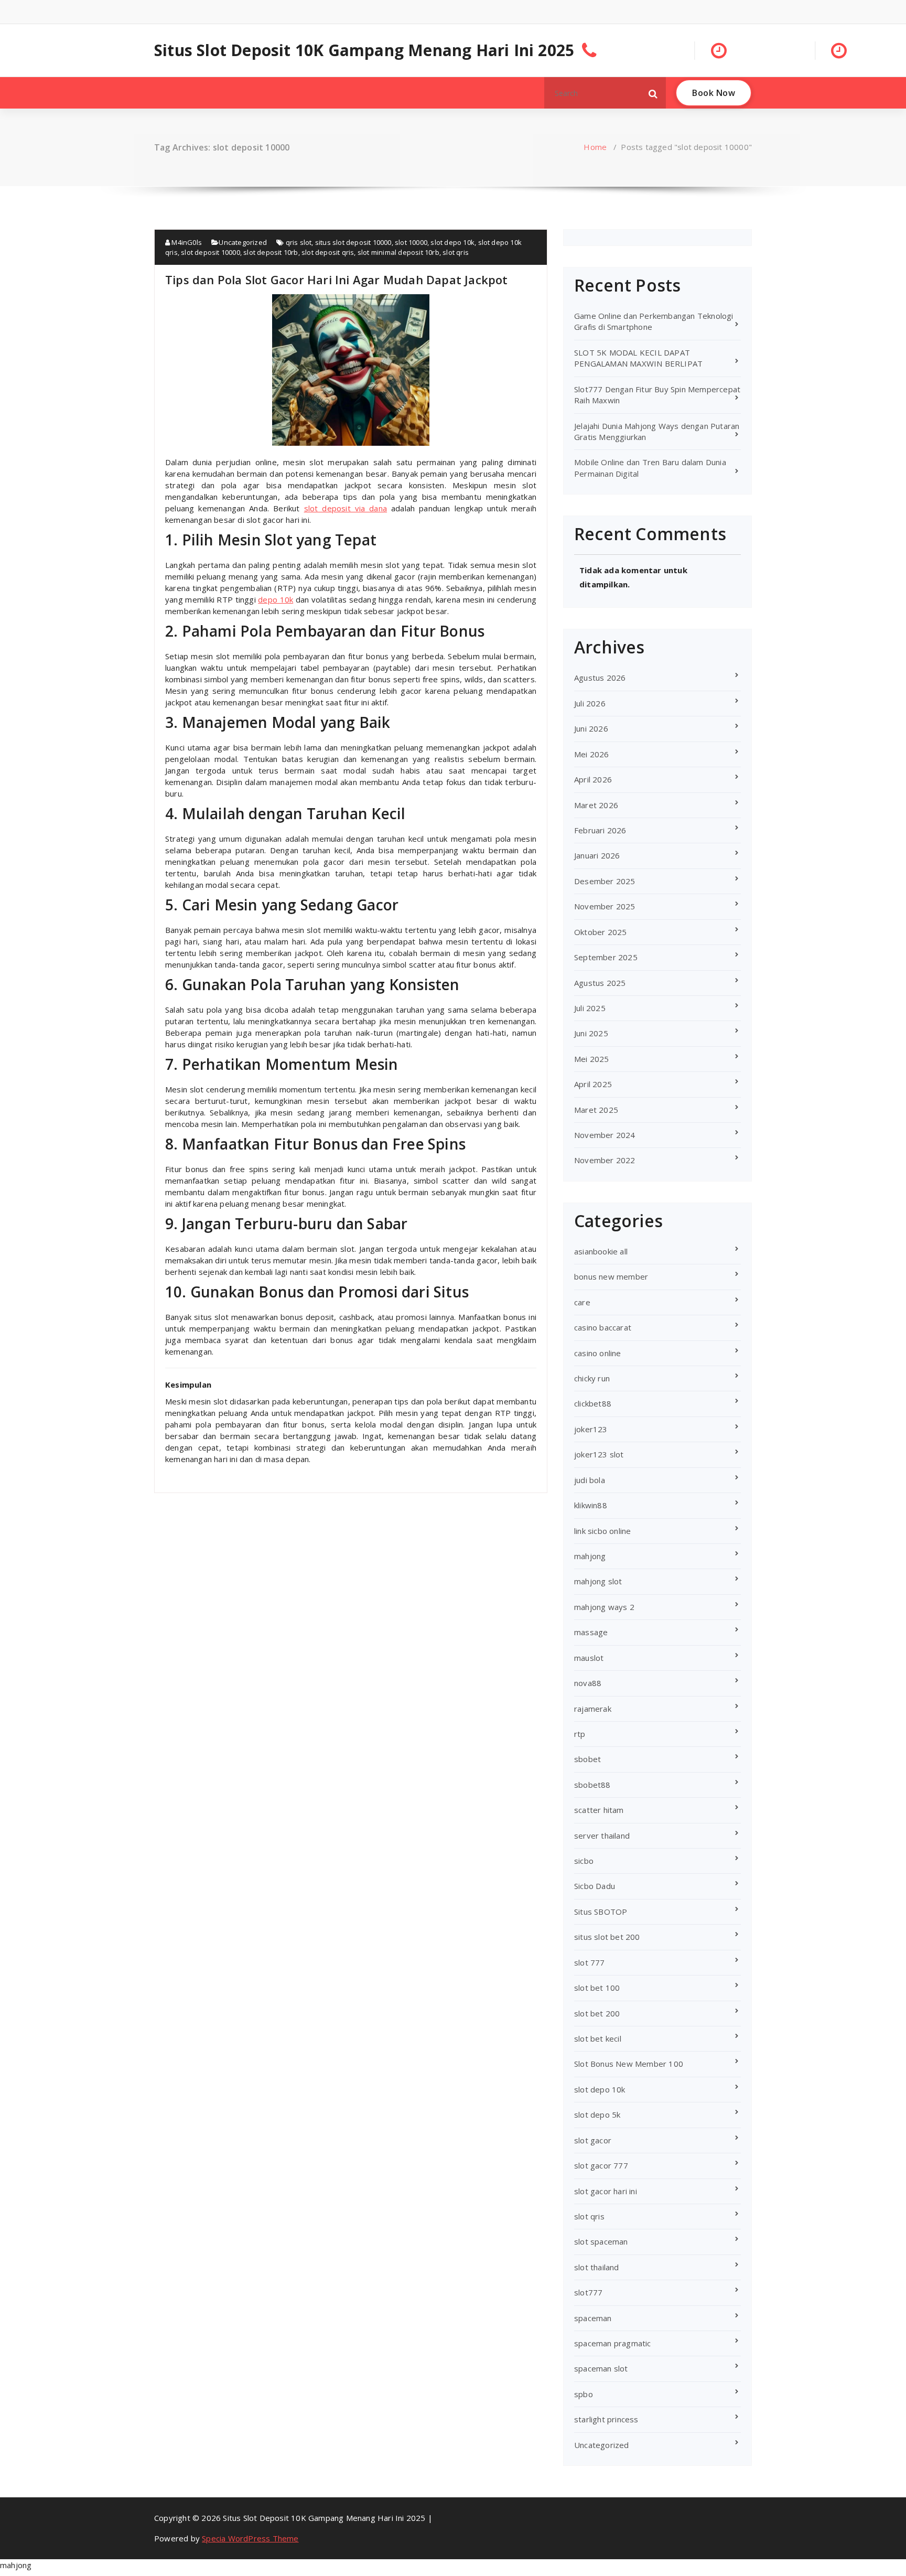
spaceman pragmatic (613, 2343)
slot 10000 (411, 242)
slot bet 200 (597, 2013)
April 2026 (593, 779)
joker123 (591, 1429)
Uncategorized (243, 242)
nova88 (588, 1683)
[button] (653, 93)
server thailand (602, 1836)
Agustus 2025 (600, 983)
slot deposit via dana (346, 508)
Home (595, 147)
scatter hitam (599, 1810)
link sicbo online (602, 1531)
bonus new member (611, 1276)
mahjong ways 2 (604, 1607)
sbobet (587, 1759)
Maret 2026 (596, 805)
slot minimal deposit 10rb (398, 252)
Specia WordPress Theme (250, 2538)
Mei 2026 (592, 754)
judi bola (590, 1480)
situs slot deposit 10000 (353, 242)
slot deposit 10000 (211, 252)
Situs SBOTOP (601, 1912)
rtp (580, 1734)
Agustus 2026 (600, 678)
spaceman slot (601, 2368)
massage (591, 1632)
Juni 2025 (591, 1033)
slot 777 (590, 1962)
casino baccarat (603, 1327)
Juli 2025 (590, 1008)
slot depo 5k (597, 2115)
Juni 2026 (591, 728)
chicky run (592, 1378)
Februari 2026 (600, 830)
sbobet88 (592, 1785)
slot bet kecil (598, 2038)
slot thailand (597, 2267)
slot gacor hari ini (606, 2191)
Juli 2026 (590, 703)
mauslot (589, 1658)
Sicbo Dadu (595, 1886)
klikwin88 (591, 1505)
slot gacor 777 (601, 2165)
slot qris (456, 252)
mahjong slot (598, 1581)
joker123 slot (599, 1454)
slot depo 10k (452, 242)
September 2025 (606, 957)
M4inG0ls (186, 242)
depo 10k (276, 599)
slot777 (588, 2292)
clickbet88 (593, 1403)
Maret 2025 (596, 1110)
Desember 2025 (605, 881)
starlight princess (606, 2419)
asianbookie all (601, 1251)
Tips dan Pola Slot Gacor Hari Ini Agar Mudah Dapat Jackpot (337, 280)
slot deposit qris (328, 252)
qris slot (299, 242)
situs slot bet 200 (607, 1937)
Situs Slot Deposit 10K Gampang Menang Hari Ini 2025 (364, 50)
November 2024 (605, 1135)
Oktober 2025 (600, 932)
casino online (598, 1353)
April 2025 (593, 1084)
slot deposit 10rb (271, 252)
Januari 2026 (597, 855)
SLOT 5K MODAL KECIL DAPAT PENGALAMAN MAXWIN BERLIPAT (638, 358)
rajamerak (593, 1709)
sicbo (584, 1861)
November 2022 (605, 1160)
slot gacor (593, 2140)
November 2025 (605, 906)
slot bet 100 (597, 1988)
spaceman (593, 2318)
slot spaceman (601, 2241)
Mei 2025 (592, 1059)
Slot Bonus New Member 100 (629, 2064)
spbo (584, 2394)
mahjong (590, 1556)
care (582, 1302)
